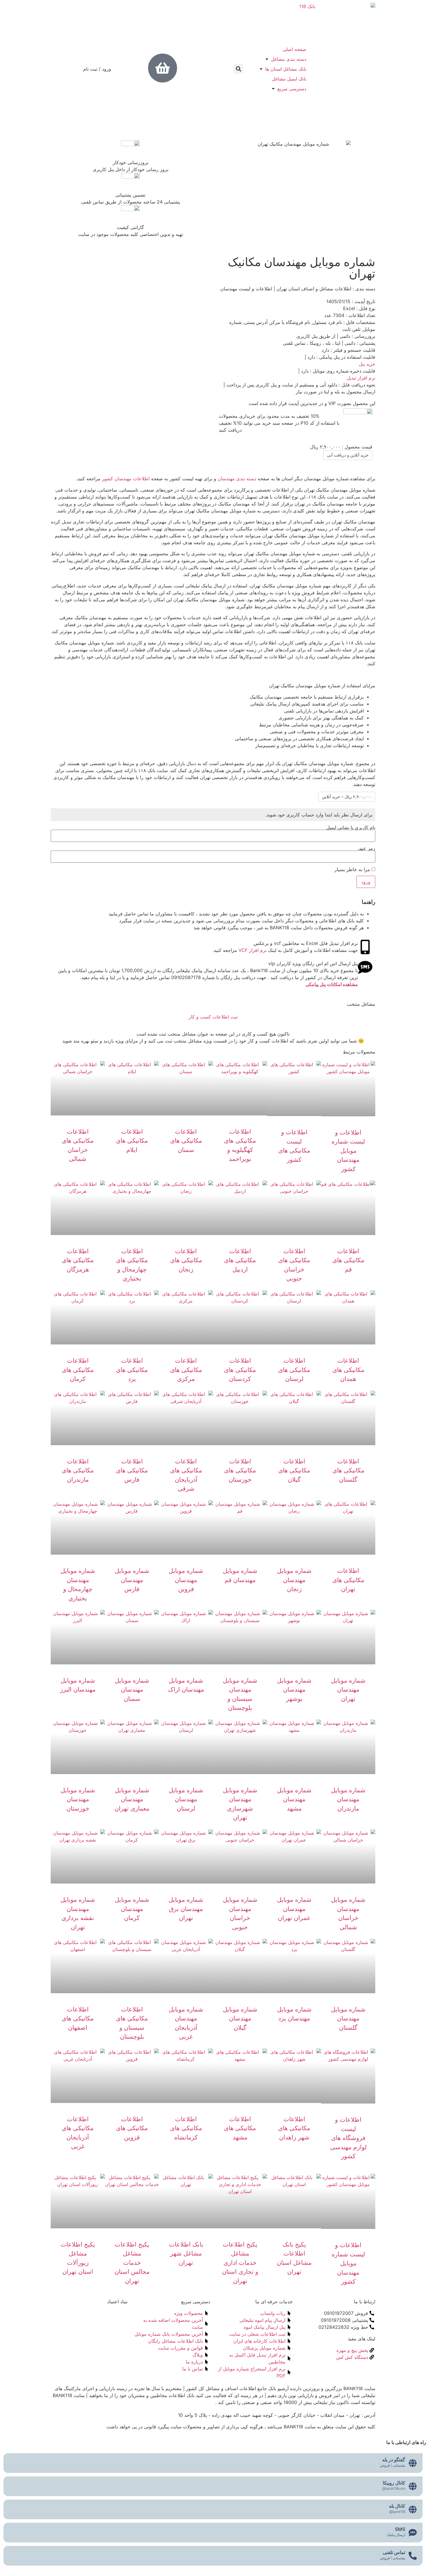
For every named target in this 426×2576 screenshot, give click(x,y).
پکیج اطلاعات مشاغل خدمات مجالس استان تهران (132, 2263)
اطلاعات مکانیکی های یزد (132, 1370)
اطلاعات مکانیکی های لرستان (294, 1370)
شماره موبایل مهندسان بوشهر (294, 1690)
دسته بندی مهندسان (237, 479)
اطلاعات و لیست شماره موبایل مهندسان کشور (348, 1151)
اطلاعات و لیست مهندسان (246, 289)
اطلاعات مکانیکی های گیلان (294, 1470)
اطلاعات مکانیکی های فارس (132, 1470)
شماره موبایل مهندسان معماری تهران (132, 1799)
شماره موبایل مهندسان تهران (348, 1690)
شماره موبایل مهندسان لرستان (186, 1799)
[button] (238, 69)
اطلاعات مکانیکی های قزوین (132, 2128)
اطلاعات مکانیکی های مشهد (240, 2128)
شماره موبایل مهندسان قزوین (186, 1580)
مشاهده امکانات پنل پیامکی (332, 984)
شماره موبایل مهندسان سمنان (132, 1690)
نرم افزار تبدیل (361, 378)
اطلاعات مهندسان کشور (126, 479)
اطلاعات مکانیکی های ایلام (132, 1141)
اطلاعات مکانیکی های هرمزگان (78, 1260)
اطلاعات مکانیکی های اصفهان (78, 2018)
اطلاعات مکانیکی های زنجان (186, 1260)
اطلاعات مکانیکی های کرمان (78, 1370)
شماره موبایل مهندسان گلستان (348, 2018)
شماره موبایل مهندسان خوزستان (78, 1799)
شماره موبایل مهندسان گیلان (240, 2018)
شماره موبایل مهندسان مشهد (294, 1799)
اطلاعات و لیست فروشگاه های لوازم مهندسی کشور (348, 2138)
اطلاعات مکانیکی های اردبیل (240, 1260)
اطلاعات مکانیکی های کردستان (240, 1370)
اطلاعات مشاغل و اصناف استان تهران (314, 289)
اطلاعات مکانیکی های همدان (348, 1370)
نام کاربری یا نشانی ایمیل (351, 827)
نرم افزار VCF (253, 950)
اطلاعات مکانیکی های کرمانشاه (186, 2128)
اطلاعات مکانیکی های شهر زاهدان (294, 2128)
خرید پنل (367, 364)
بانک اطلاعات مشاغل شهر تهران (186, 2253)
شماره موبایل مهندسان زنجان (294, 1580)
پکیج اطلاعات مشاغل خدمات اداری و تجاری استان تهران (240, 2263)
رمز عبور (366, 848)
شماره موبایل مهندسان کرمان (132, 1909)
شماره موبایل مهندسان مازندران (348, 1799)
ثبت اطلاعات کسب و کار (213, 1017)
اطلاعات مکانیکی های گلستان (348, 1470)
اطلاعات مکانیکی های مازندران (78, 1470)
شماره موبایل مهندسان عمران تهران (294, 1909)
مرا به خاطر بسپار (353, 869)
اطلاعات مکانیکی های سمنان (186, 1141)
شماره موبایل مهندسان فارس (132, 1580)
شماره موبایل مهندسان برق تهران (186, 1909)
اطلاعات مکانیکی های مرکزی (186, 1370)
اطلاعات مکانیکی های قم (348, 1260)
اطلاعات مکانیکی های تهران (348, 1580)
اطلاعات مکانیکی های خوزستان (240, 1470)
